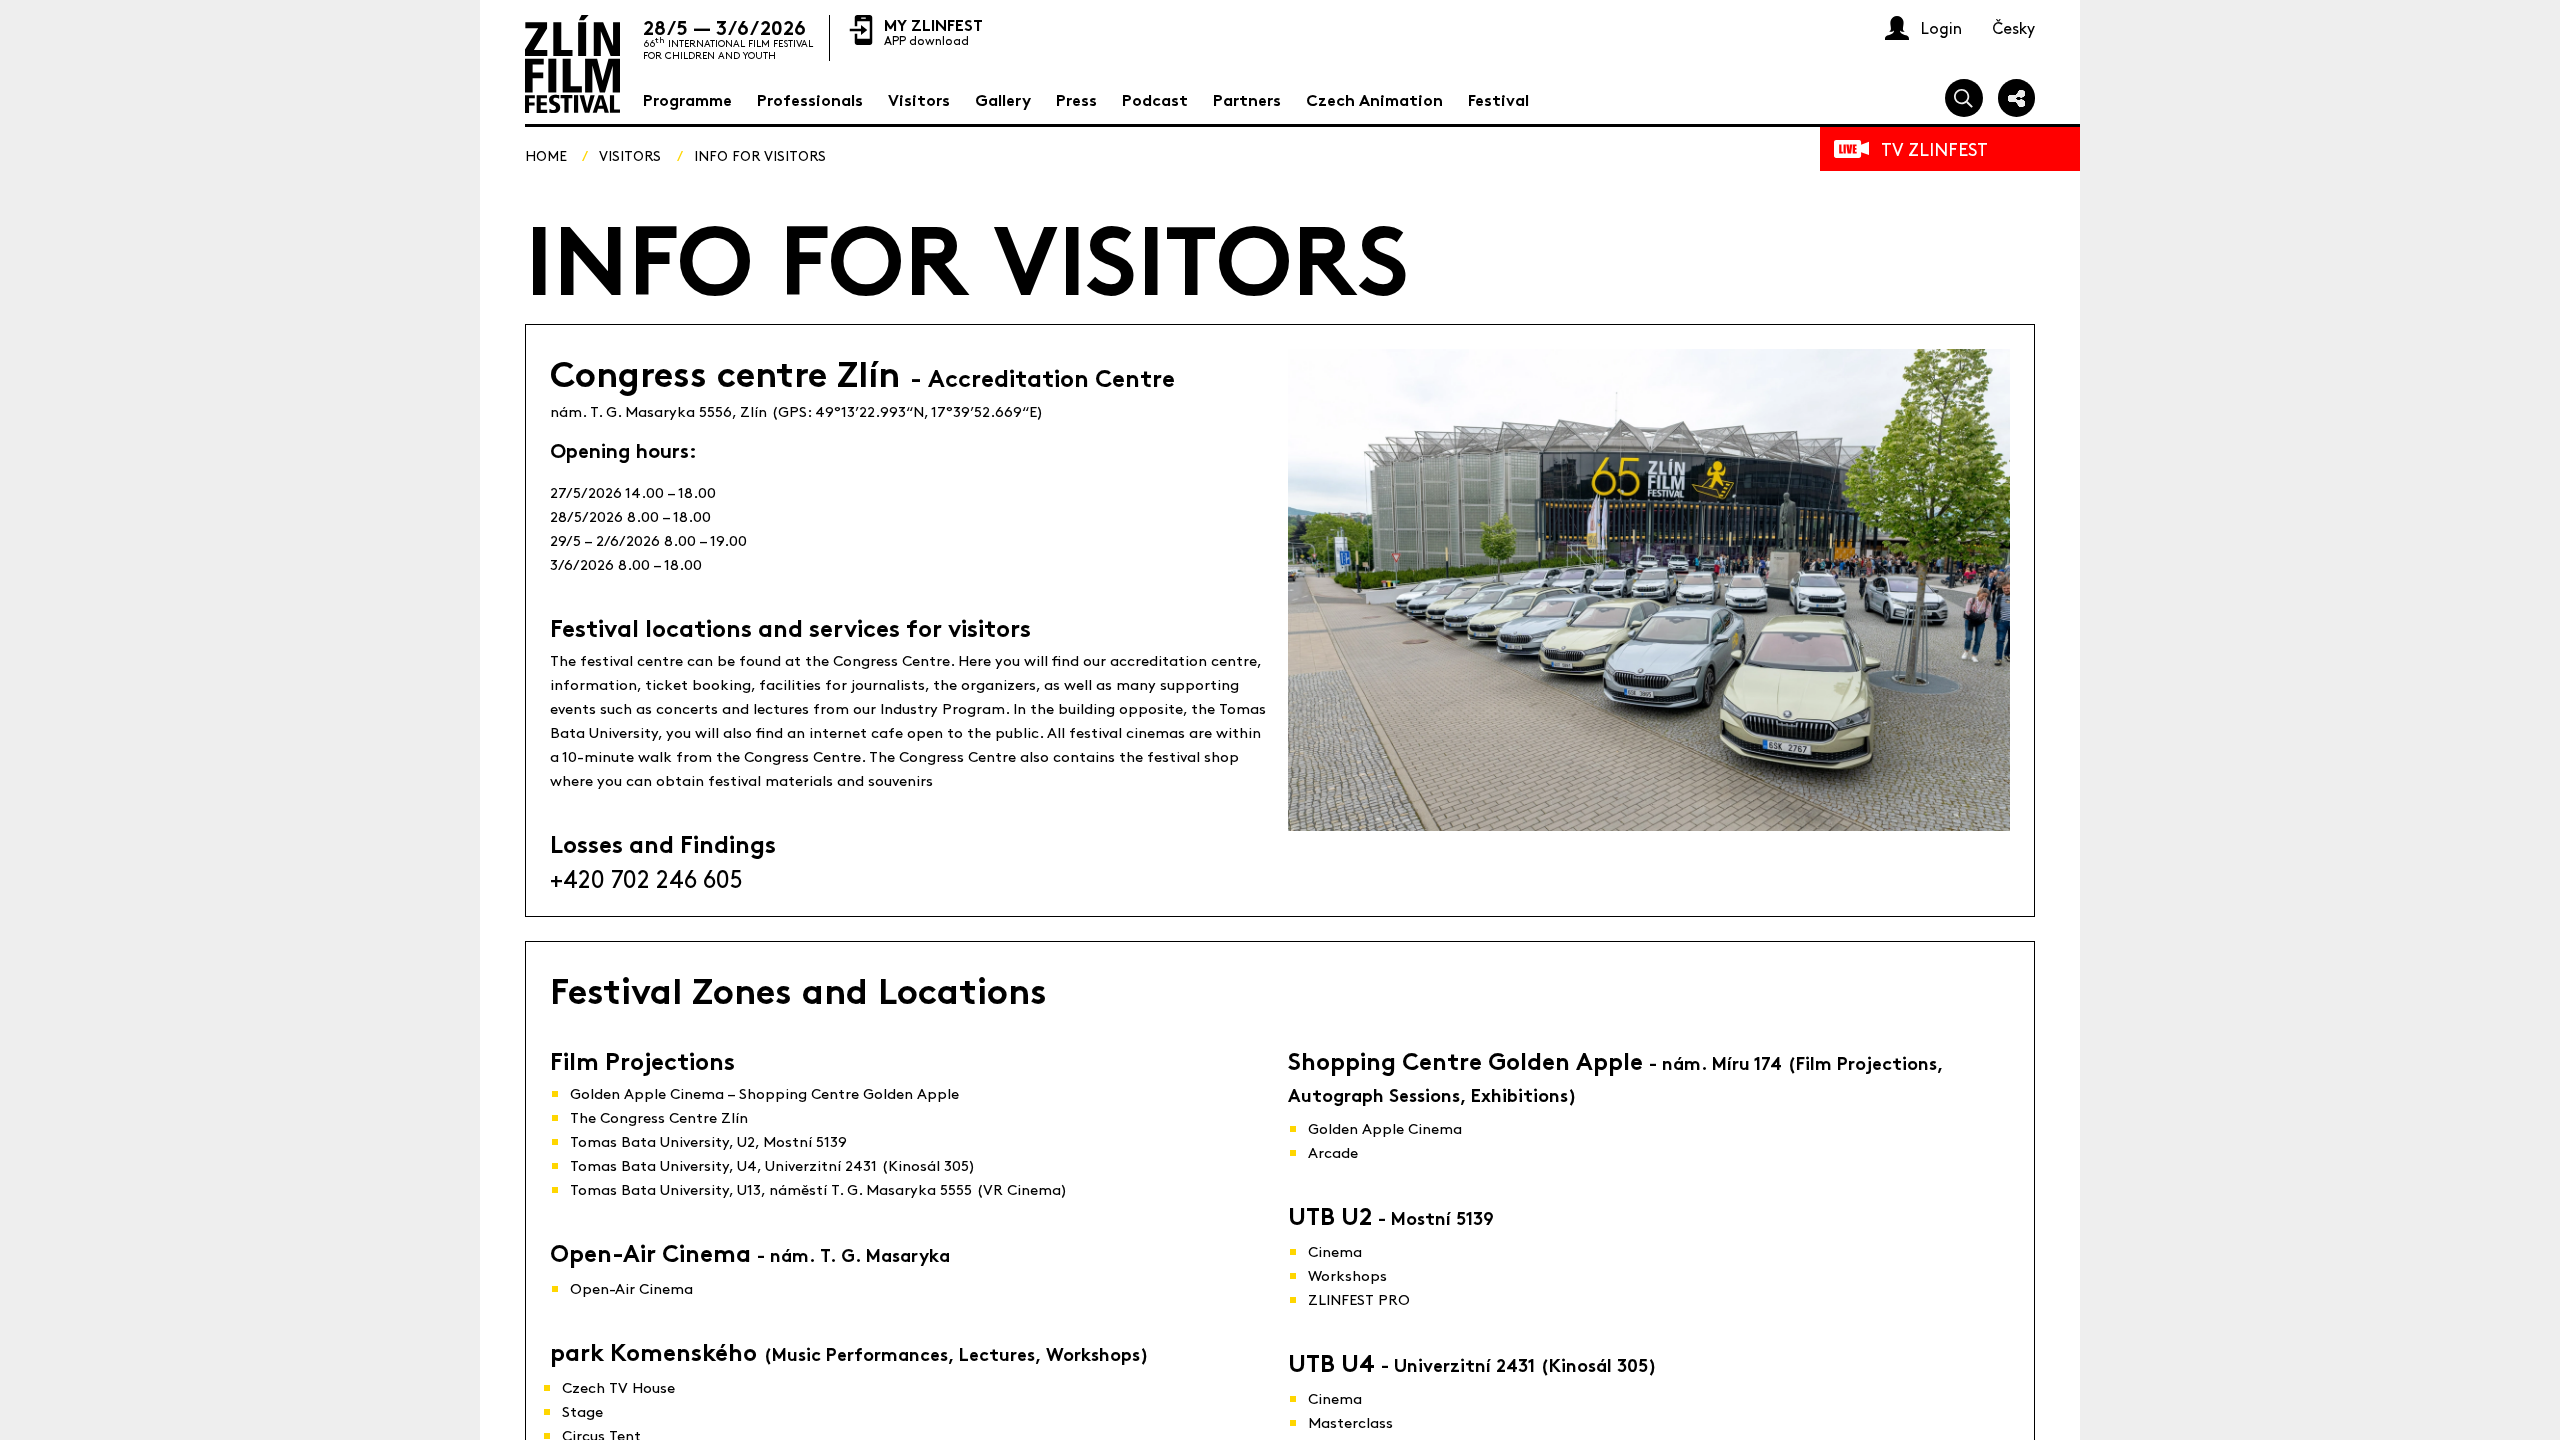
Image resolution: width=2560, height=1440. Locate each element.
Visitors (630, 155)
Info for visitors (760, 155)
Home (546, 155)
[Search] (1964, 98)
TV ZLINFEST (1934, 148)
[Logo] (572, 64)
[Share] (2017, 98)
